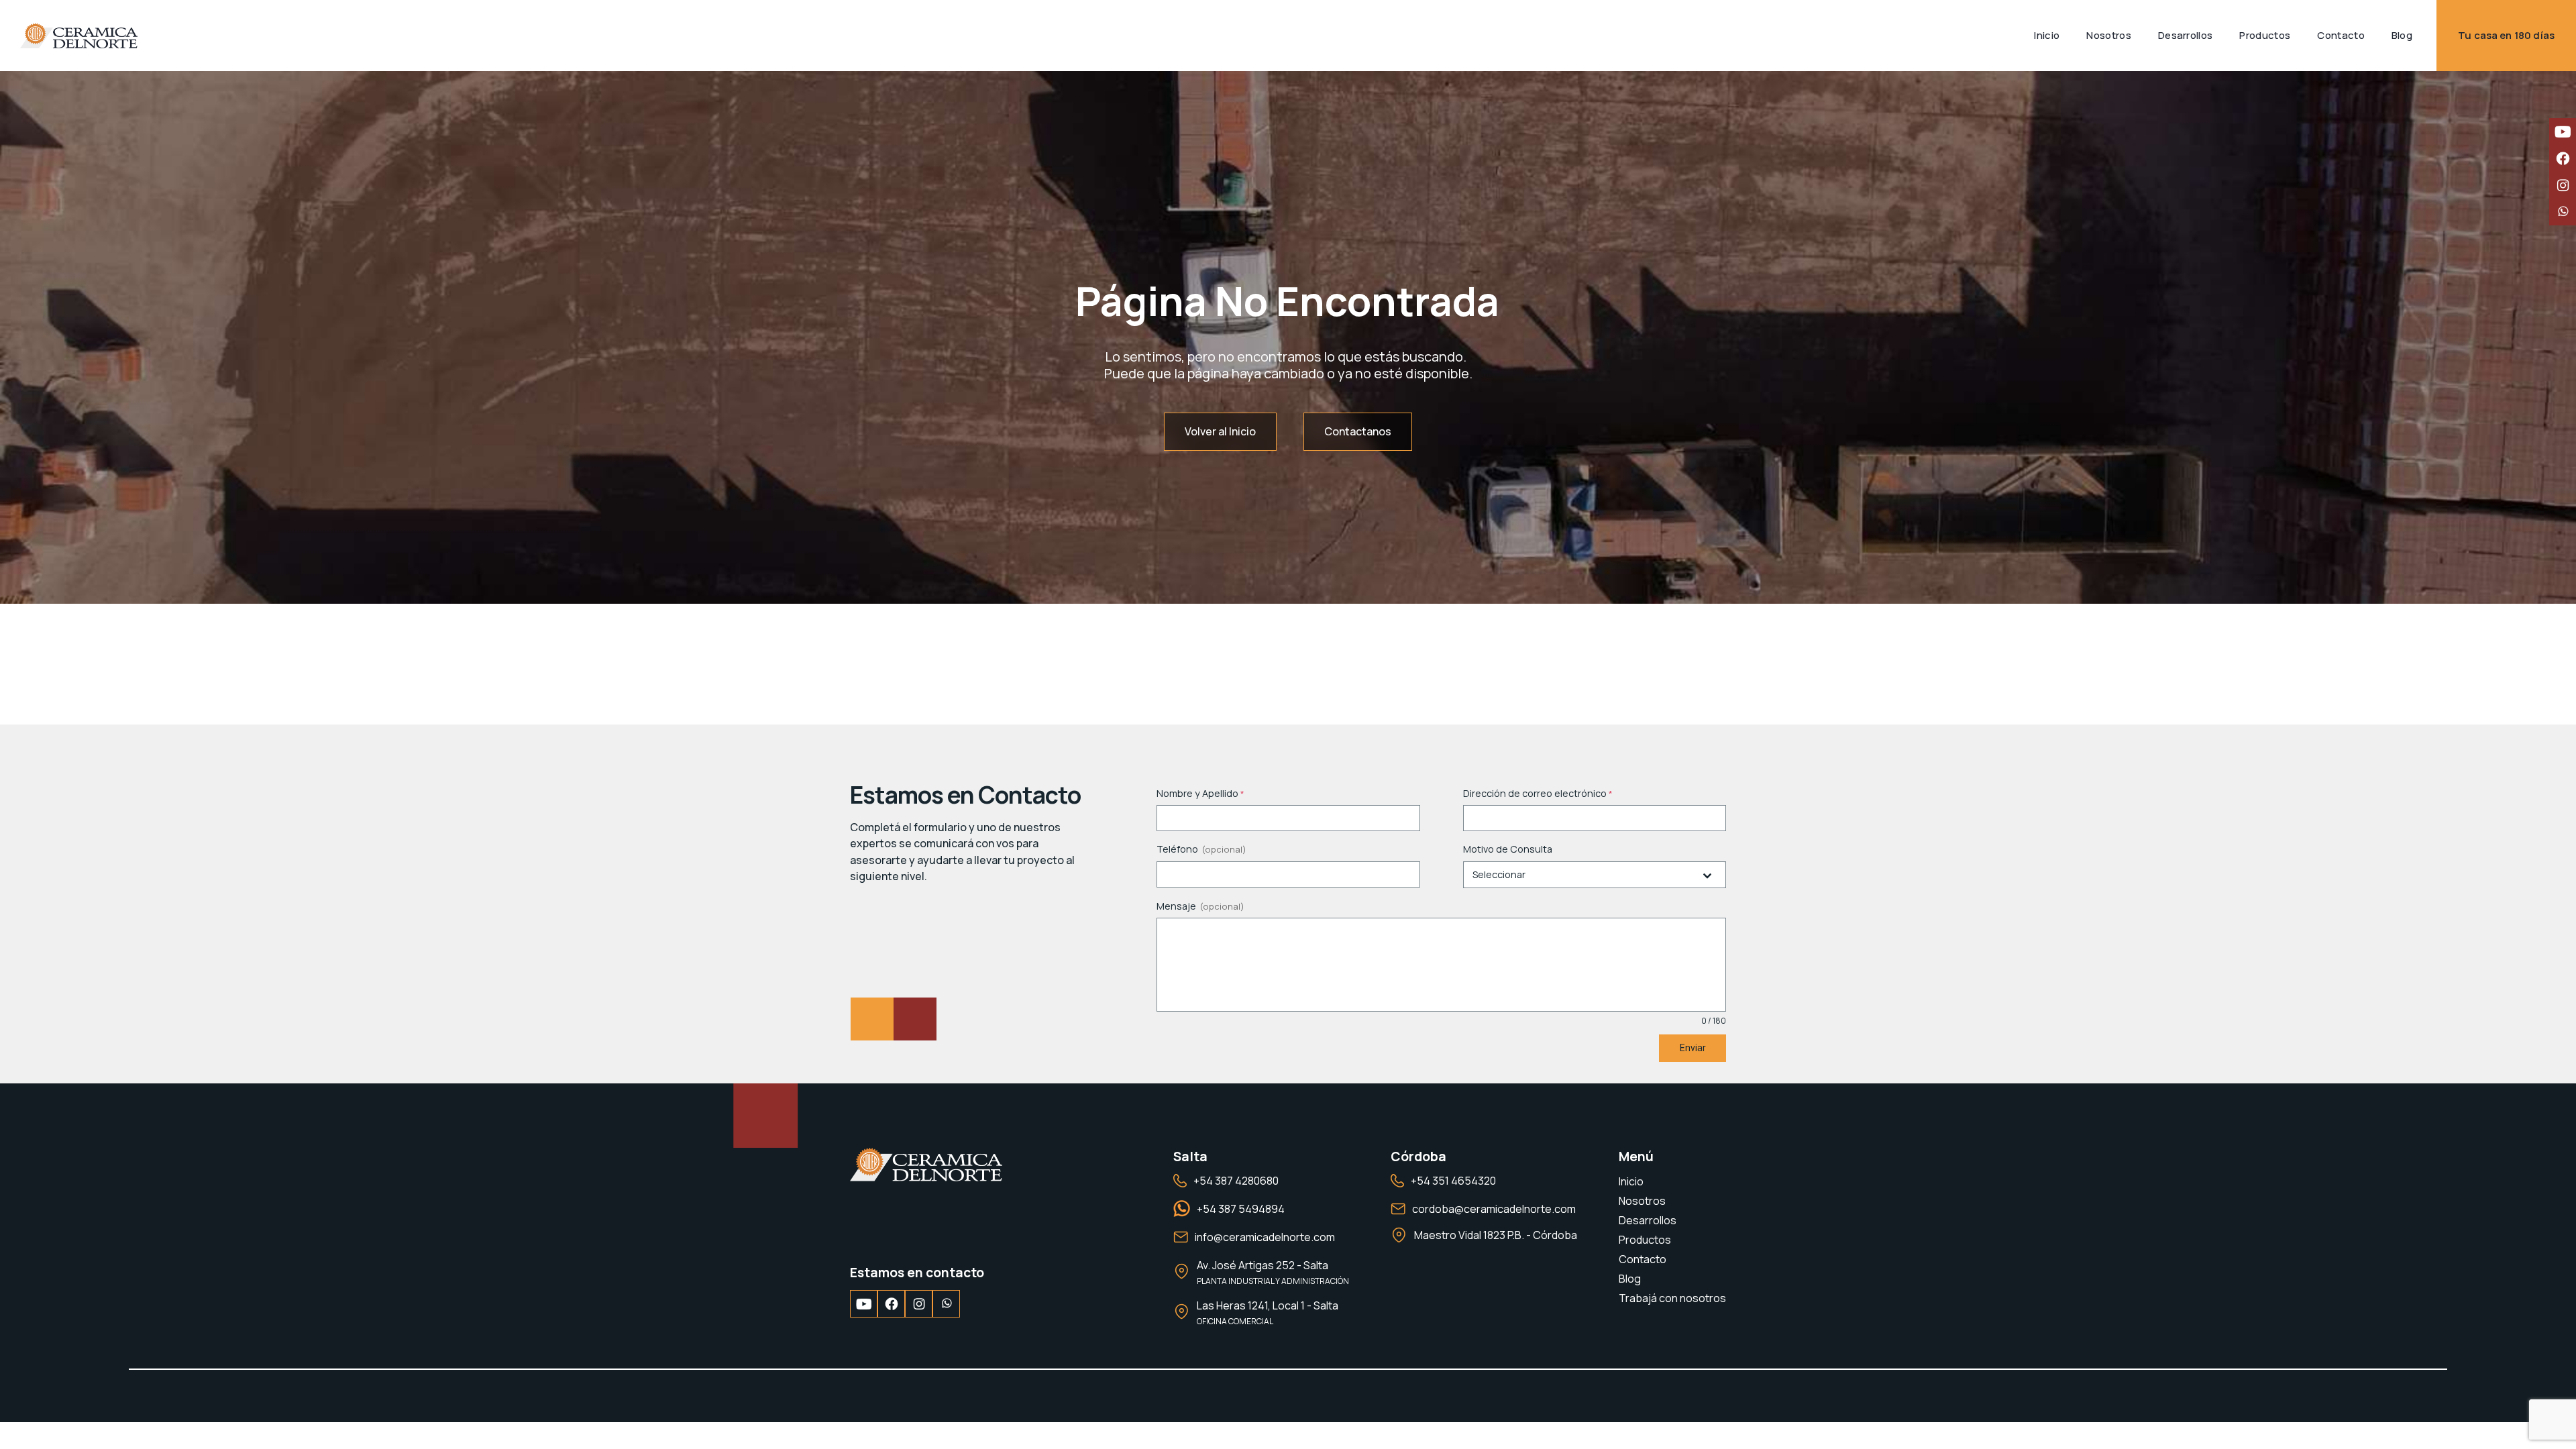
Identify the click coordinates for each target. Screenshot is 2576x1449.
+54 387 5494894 (1241, 1209)
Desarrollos (1648, 1220)
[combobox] (1595, 875)
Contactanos (1358, 431)
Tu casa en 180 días (2506, 35)
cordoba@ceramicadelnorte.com (1494, 1209)
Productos (1645, 1240)
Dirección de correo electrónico (1538, 793)
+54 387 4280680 (1236, 1181)
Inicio (1631, 1181)
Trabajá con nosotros (1672, 1298)
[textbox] (1582, 875)
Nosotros (1642, 1201)
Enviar (1693, 1048)
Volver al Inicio (1220, 431)
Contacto (1643, 1259)
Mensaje (1176, 906)
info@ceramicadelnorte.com (1265, 1237)
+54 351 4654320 (1453, 1181)
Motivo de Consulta (1508, 849)
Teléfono (1177, 849)
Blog (1630, 1279)
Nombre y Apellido (1200, 793)
